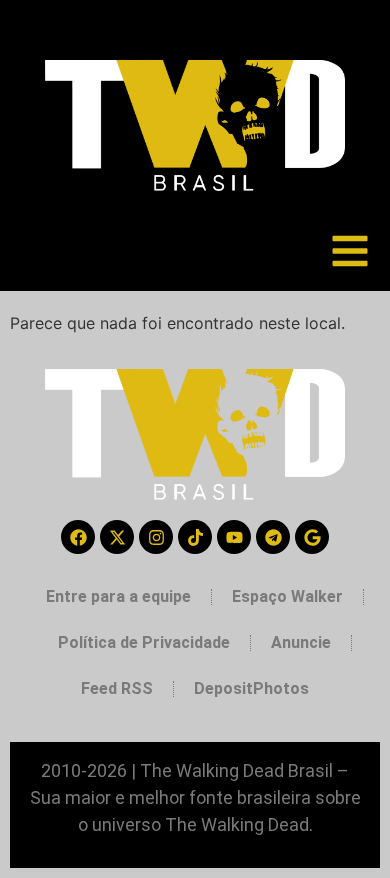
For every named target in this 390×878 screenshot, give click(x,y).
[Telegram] (273, 537)
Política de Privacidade (144, 642)
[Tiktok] (195, 537)
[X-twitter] (117, 537)
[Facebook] (78, 537)
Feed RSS (117, 688)
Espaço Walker (287, 596)
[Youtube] (234, 537)
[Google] (312, 537)
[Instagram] (156, 537)
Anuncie (301, 642)
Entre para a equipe (118, 596)
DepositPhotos (251, 688)
